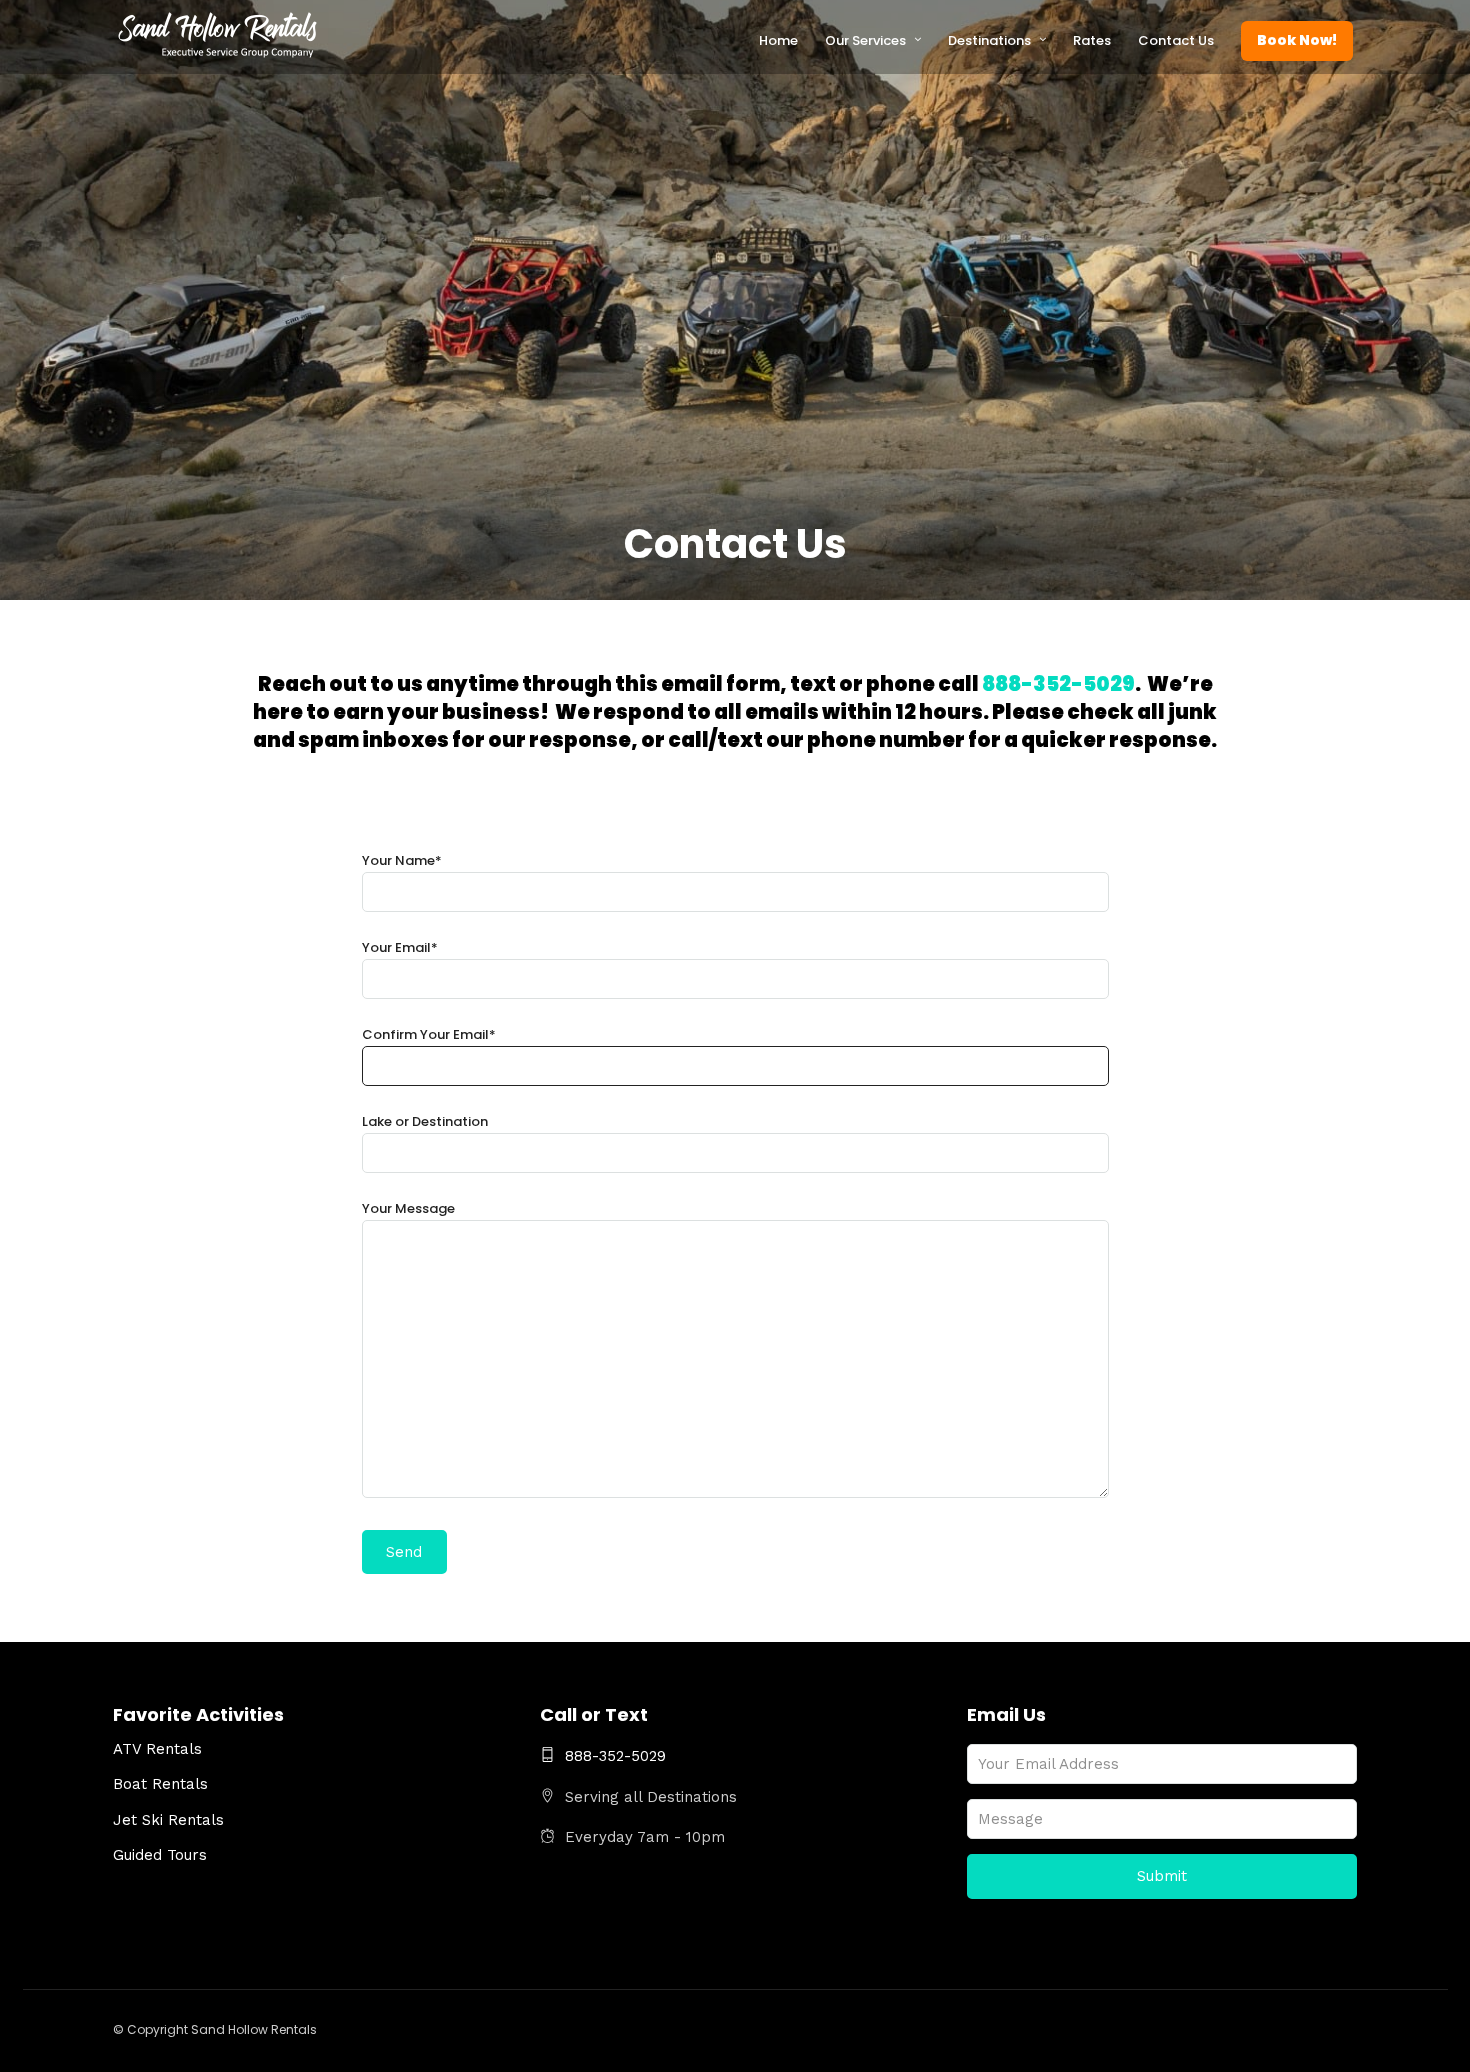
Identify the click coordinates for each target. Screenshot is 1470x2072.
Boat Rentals (160, 1784)
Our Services (865, 40)
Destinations (989, 40)
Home (778, 40)
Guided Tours (160, 1855)
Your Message (408, 1208)
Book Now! (1297, 40)
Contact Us (1176, 40)
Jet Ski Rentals (168, 1820)
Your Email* (400, 947)
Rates (1092, 40)
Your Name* (402, 860)
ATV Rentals (157, 1749)
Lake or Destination (425, 1121)
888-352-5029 (1058, 684)
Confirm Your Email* (429, 1034)
